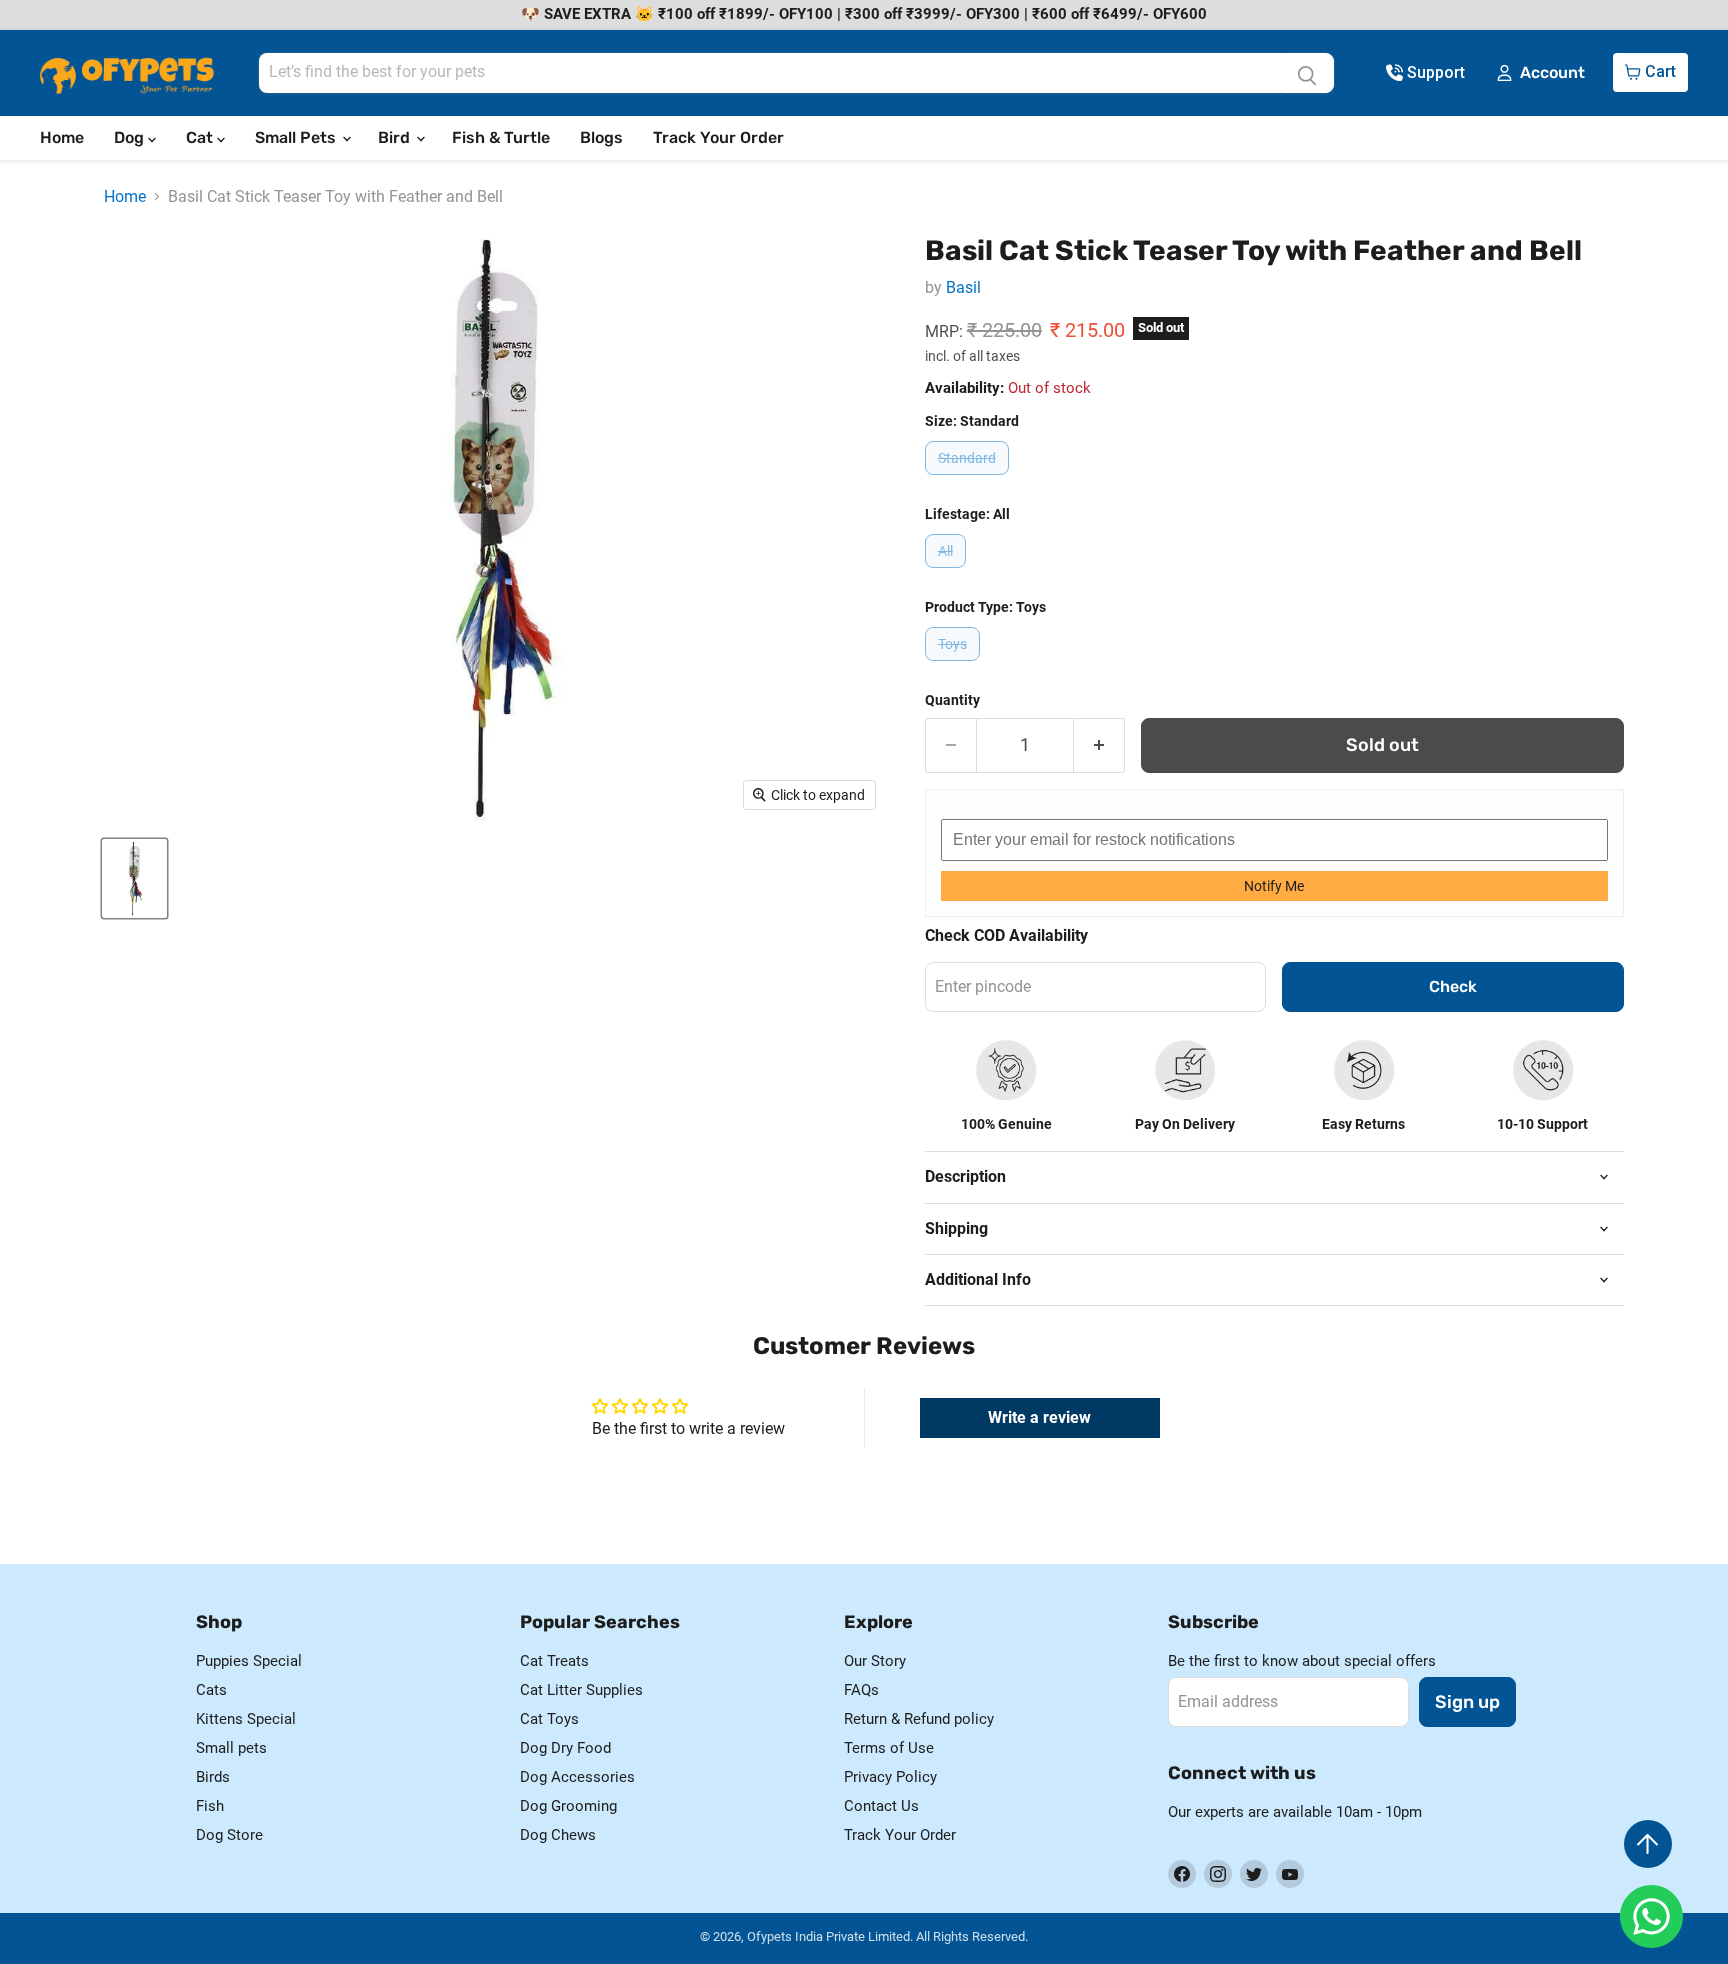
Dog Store (229, 1835)
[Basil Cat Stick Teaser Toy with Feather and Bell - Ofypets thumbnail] (134, 878)
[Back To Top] (1648, 1844)
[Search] (1307, 73)
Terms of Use (889, 1748)
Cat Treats (554, 1661)
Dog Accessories (577, 1777)
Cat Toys (549, 1719)
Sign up (1467, 1702)
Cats (211, 1690)
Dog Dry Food (565, 1748)
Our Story (875, 1661)
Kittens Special (246, 1719)
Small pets (231, 1748)
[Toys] (955, 665)
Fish (210, 1806)
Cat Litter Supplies (581, 1690)
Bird (396, 137)
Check (1453, 986)
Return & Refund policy (919, 1719)
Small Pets (297, 137)
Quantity (952, 700)
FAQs (861, 1690)
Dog (131, 137)
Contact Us (881, 1806)
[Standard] (969, 479)
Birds (213, 1777)
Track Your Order (718, 137)
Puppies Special (249, 1661)
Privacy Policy (890, 1777)
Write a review (1039, 1417)
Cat (201, 137)
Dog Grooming (568, 1806)
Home (62, 137)
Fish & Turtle (501, 137)
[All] (948, 572)
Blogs (601, 137)
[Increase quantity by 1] (1099, 745)
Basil (963, 287)
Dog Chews (558, 1835)
